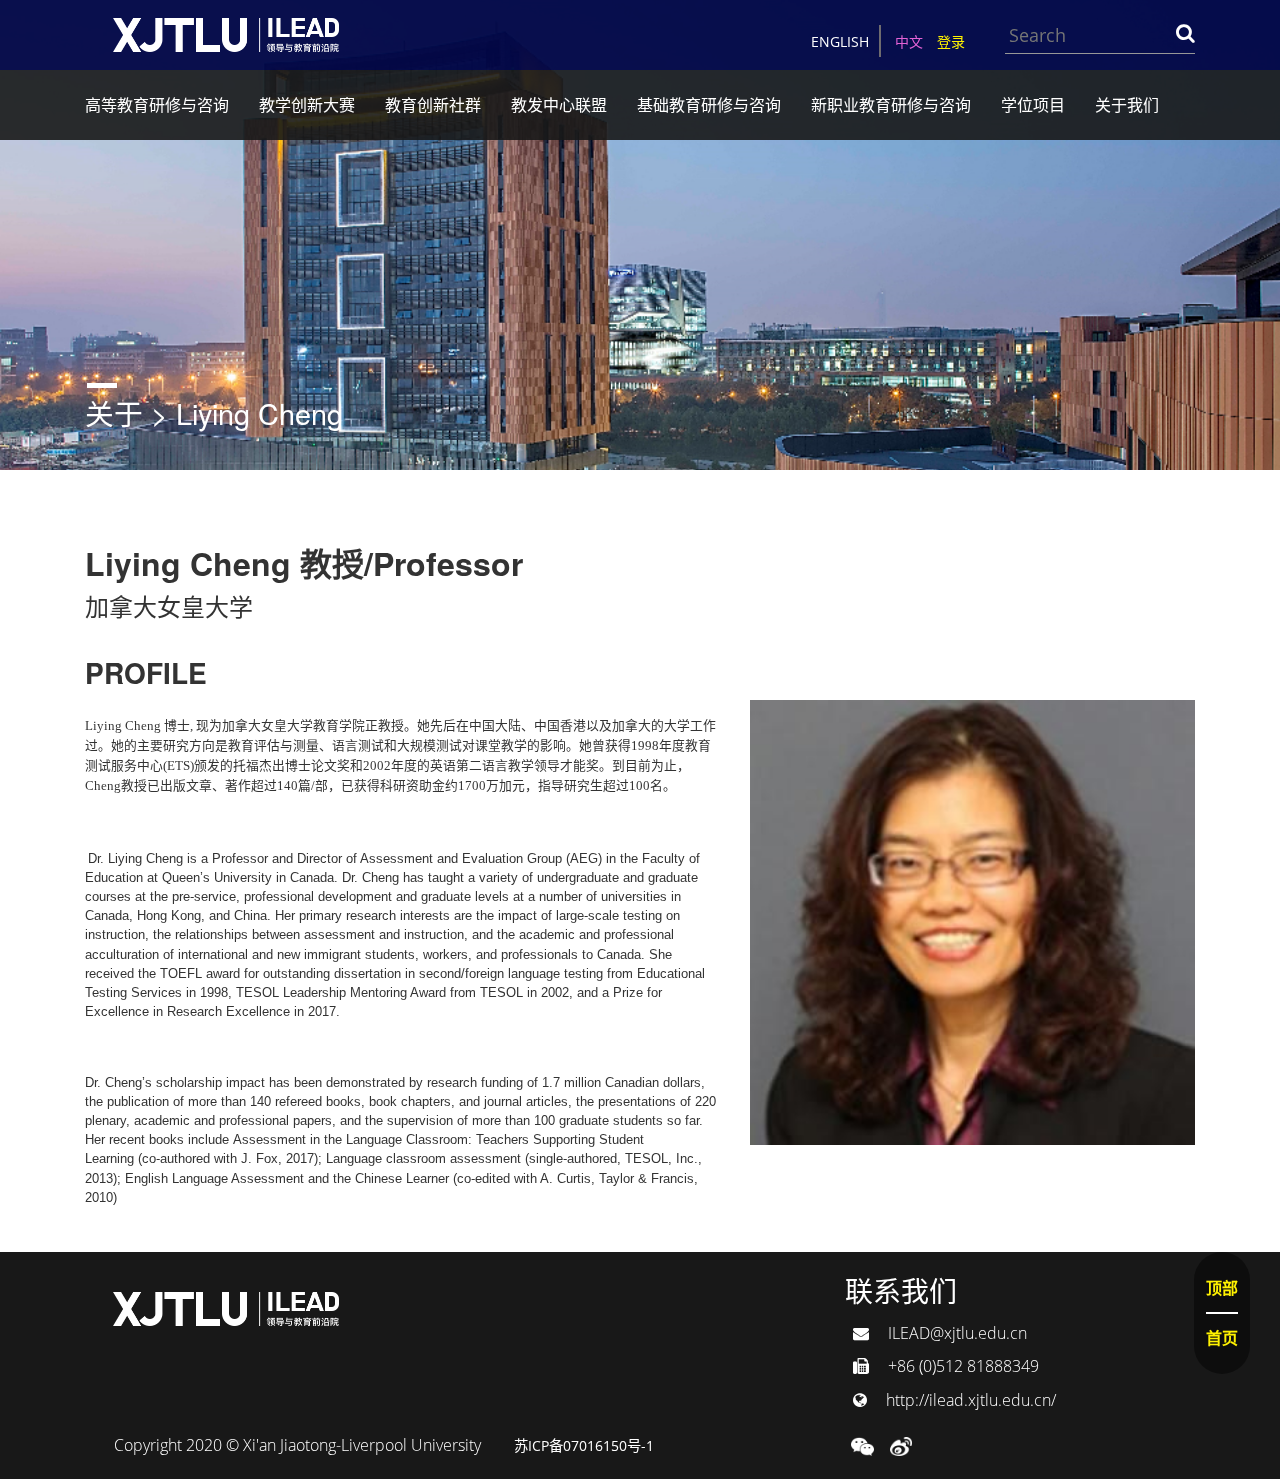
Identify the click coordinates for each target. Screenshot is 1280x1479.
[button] (862, 1445)
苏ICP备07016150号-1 (584, 1445)
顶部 (1222, 1288)
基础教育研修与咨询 (709, 105)
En (840, 41)
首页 (1222, 1338)
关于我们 (1127, 105)
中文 (909, 41)
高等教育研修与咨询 (157, 105)
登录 (951, 41)
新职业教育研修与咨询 (891, 105)
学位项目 (1033, 105)
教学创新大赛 (307, 105)
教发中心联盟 (559, 105)
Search (1185, 33)
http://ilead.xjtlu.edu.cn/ (969, 1400)
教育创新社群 (433, 105)
